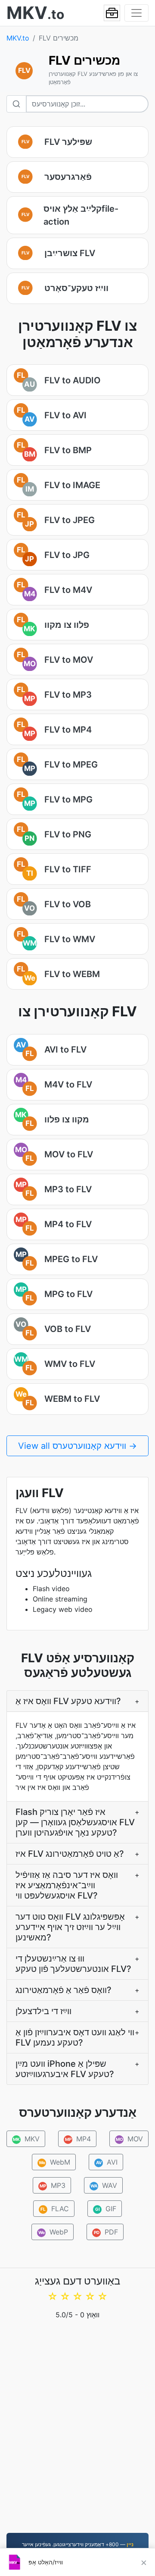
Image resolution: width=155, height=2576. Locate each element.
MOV (130, 2139)
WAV (104, 2185)
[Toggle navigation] (136, 13)
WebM (55, 2162)
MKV (26, 2139)
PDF (106, 2232)
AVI (107, 2162)
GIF (106, 2209)
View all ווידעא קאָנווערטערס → (77, 1446)
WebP (53, 2232)
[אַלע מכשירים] (112, 13)
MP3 (52, 2185)
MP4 (78, 2139)
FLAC (55, 2209)
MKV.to (18, 38)
